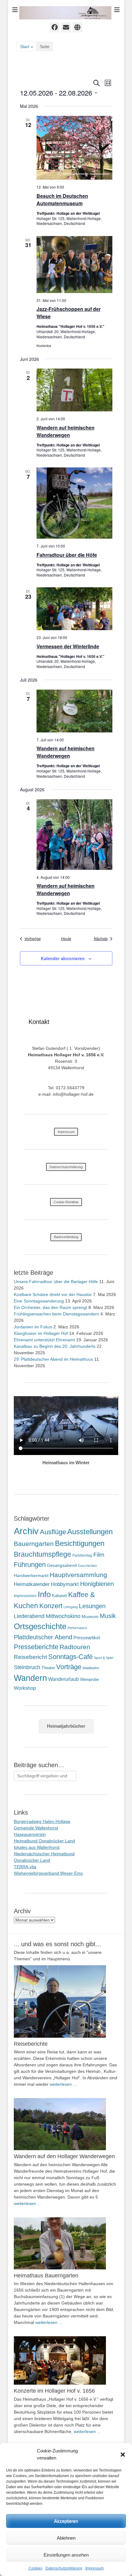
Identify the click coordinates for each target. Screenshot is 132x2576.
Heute (66, 939)
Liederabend (29, 1616)
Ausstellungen (90, 1532)
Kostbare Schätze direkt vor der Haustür (53, 1294)
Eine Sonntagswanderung (39, 1301)
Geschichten (87, 1566)
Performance (77, 1628)
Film (99, 1555)
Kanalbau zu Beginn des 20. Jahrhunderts (55, 1346)
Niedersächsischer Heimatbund (44, 1854)
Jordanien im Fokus (33, 1327)
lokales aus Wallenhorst (37, 1847)
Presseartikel (87, 1638)
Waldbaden (91, 1668)
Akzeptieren (66, 2521)
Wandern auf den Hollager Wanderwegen (64, 2156)
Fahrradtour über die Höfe (67, 555)
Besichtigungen (80, 1543)
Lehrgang (71, 1607)
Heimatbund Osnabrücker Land (44, 1841)
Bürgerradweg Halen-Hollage (42, 1821)
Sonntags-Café (70, 1657)
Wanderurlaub (64, 1679)
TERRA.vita (25, 1867)
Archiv (26, 1531)
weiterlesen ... (63, 2084)
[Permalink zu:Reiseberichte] (66, 2001)
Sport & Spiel (103, 1658)
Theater (48, 1668)
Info (44, 1594)
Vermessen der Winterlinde (68, 646)
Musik (108, 1616)
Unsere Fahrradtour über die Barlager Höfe (56, 1282)
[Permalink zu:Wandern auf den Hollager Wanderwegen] (66, 2124)
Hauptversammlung (78, 1575)
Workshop (25, 1688)
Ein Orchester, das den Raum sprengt (50, 1307)
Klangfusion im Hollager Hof (41, 1333)
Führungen (30, 1565)
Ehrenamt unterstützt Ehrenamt (44, 1340)
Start (27, 47)
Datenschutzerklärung (64, 2568)
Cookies (35, 2568)
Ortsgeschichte (40, 1626)
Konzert (51, 1606)
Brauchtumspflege (43, 1554)
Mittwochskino (63, 1616)
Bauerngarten (34, 1544)
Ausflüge (53, 1532)
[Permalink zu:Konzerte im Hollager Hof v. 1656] (66, 2360)
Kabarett (59, 1596)
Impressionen (25, 1596)
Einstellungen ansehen (66, 2555)
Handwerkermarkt (31, 1575)
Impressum (95, 2568)
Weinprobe (89, 1679)
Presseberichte (36, 1647)
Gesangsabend (62, 1565)
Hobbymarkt (65, 1584)
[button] (123, 2455)
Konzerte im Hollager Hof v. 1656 (54, 2391)
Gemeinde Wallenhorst (36, 1828)
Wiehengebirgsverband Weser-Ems (48, 1873)
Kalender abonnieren (63, 958)
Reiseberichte (31, 2044)
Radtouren (75, 1647)
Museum (90, 1616)
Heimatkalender (32, 1584)
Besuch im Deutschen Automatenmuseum (62, 200)
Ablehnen (66, 2538)
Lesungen (92, 1606)
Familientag (82, 1555)
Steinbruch (27, 1667)
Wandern (30, 1678)
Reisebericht (30, 1657)
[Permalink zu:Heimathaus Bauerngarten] (66, 2243)
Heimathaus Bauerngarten (46, 2276)
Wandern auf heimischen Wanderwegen (66, 431)
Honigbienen (97, 1584)
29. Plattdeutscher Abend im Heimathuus (53, 1359)
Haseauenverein (30, 1834)
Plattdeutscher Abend (43, 1637)
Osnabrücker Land (32, 1860)
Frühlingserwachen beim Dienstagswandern (56, 1314)
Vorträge (69, 1667)
